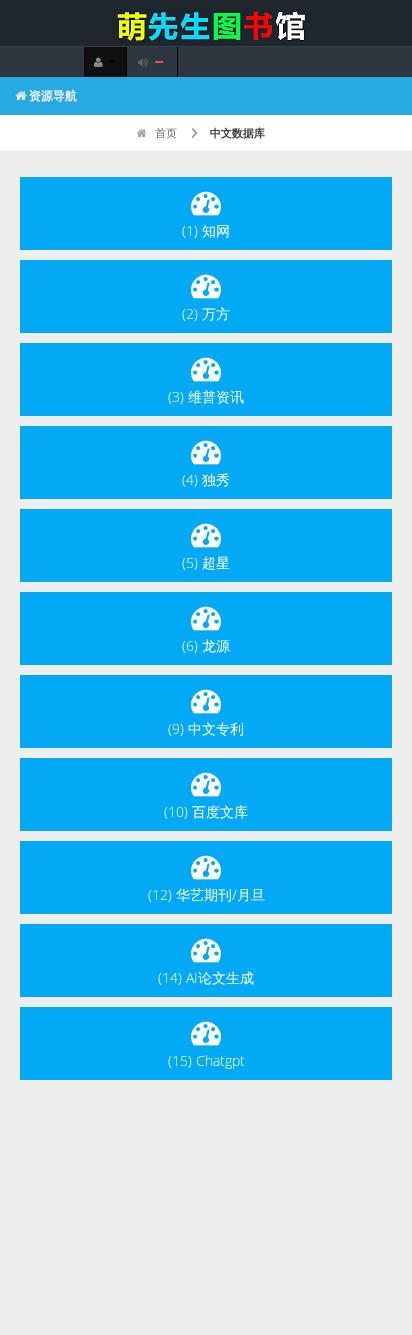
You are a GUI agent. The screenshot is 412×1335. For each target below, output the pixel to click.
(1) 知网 (206, 230)
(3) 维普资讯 (206, 396)
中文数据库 (237, 132)
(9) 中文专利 (206, 728)
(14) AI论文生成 (206, 977)
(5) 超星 (206, 562)
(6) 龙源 (206, 645)
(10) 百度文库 (206, 811)
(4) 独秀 (206, 479)
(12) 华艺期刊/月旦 (206, 894)
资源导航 (51, 95)
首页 (164, 132)
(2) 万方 (206, 313)
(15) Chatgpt (206, 1060)
